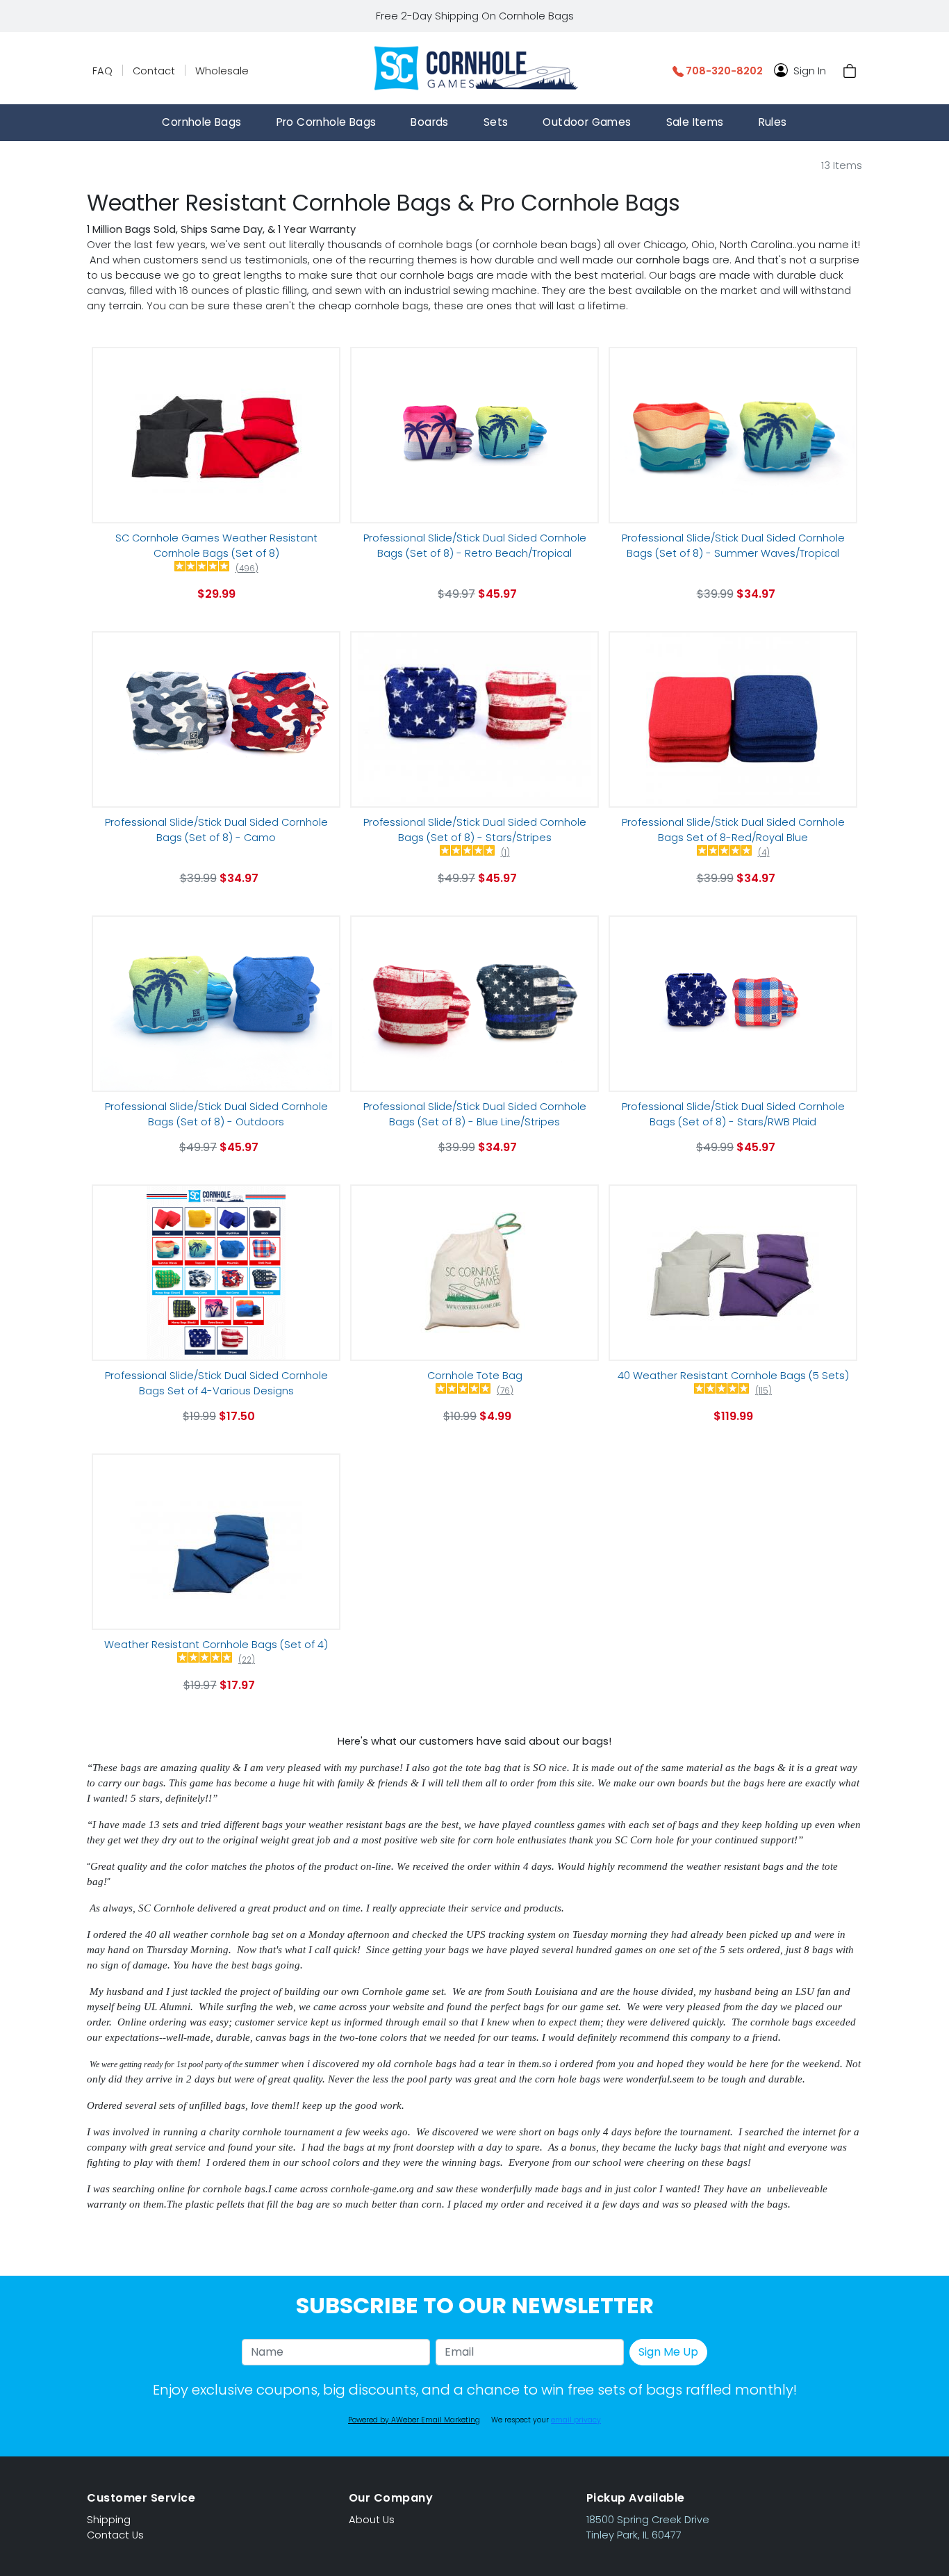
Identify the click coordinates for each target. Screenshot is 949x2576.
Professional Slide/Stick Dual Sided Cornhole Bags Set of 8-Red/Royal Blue (733, 830)
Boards (429, 122)
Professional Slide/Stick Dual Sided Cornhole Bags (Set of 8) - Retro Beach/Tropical (475, 546)
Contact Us (115, 2535)
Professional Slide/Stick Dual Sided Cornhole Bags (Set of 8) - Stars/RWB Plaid (733, 1114)
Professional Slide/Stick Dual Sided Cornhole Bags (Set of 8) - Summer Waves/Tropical (733, 546)
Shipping (109, 2520)
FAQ (102, 71)
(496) (247, 569)
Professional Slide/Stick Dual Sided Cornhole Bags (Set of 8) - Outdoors (216, 1114)
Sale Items (695, 122)
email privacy (576, 2420)
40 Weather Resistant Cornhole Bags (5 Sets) (733, 1376)
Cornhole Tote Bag (475, 1376)
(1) (505, 853)
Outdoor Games (587, 122)
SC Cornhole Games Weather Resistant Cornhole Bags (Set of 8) (216, 546)
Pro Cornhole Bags (327, 122)
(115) (764, 1391)
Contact (154, 71)
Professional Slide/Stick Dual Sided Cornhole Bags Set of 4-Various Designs (216, 1383)
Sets (496, 122)
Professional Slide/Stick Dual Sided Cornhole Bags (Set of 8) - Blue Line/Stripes (475, 1114)
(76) (505, 1391)
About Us (372, 2520)
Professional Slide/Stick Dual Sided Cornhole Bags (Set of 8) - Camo (216, 830)
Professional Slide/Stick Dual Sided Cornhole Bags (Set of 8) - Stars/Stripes (475, 830)
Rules (773, 122)
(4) (764, 853)
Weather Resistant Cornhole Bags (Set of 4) (216, 1645)
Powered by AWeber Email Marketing (414, 2420)
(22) (247, 1660)
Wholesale (222, 71)
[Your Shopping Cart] (850, 71)
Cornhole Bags (201, 122)
